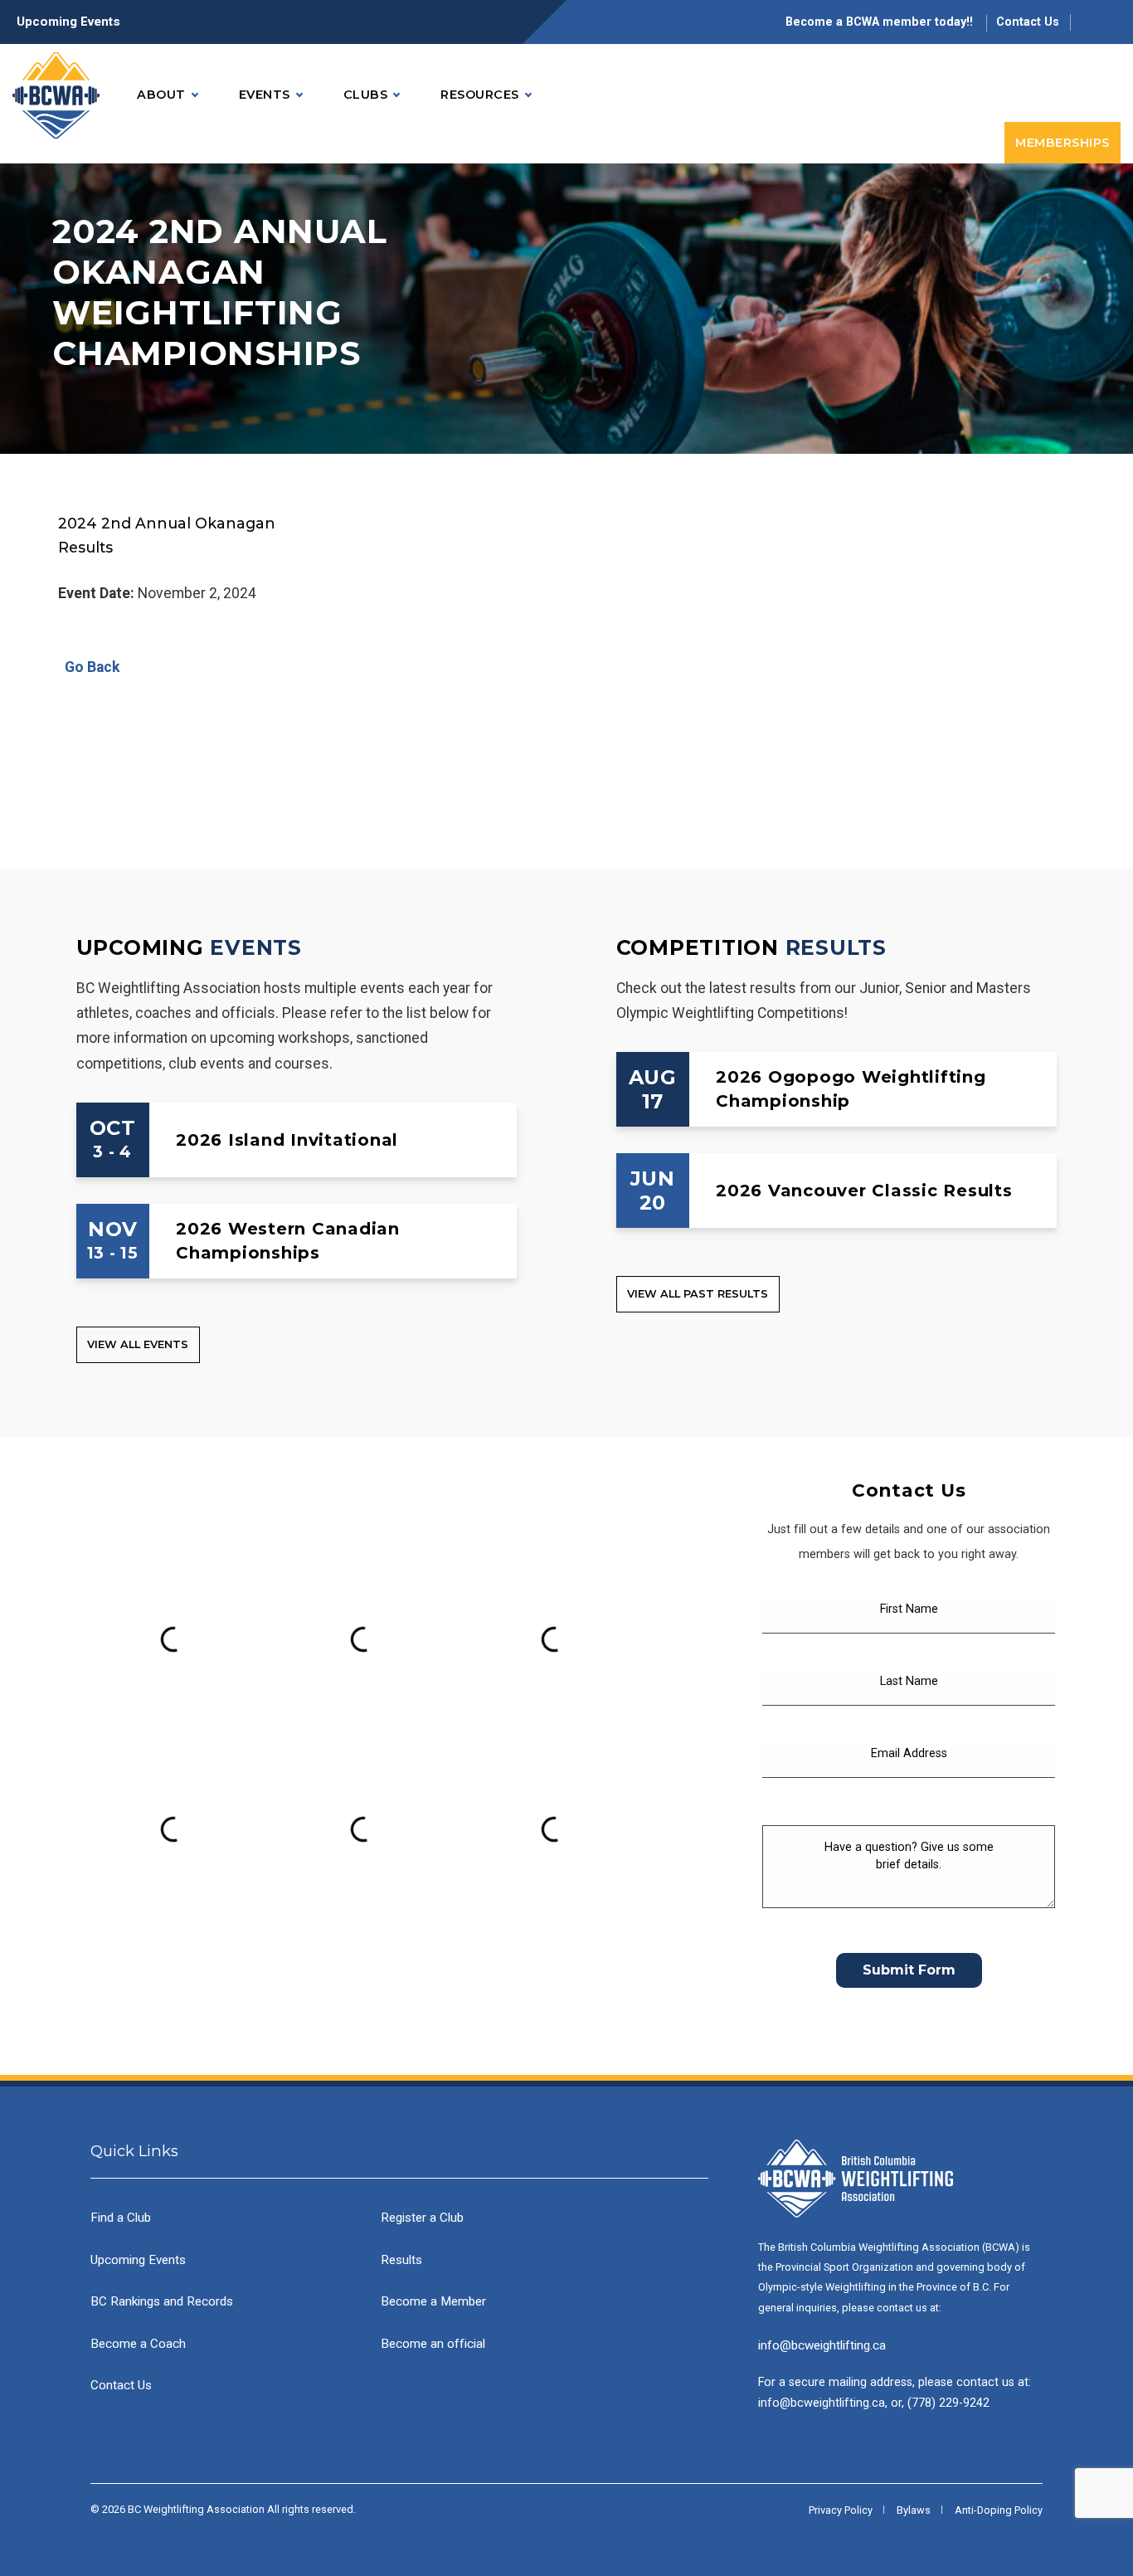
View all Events (138, 1344)
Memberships (1062, 143)
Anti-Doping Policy (999, 2510)
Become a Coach (138, 2344)
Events (265, 95)
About (161, 95)
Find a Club (121, 2218)
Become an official (433, 2344)
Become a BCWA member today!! (881, 22)
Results (836, 947)
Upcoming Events (68, 22)
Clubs (366, 95)
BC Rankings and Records (162, 2301)
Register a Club (422, 2218)
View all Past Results (698, 1294)
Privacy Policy (841, 2510)
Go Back (89, 667)
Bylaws (914, 2510)
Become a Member (433, 2301)
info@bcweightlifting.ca (822, 2345)
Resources (480, 95)
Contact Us (1028, 22)
